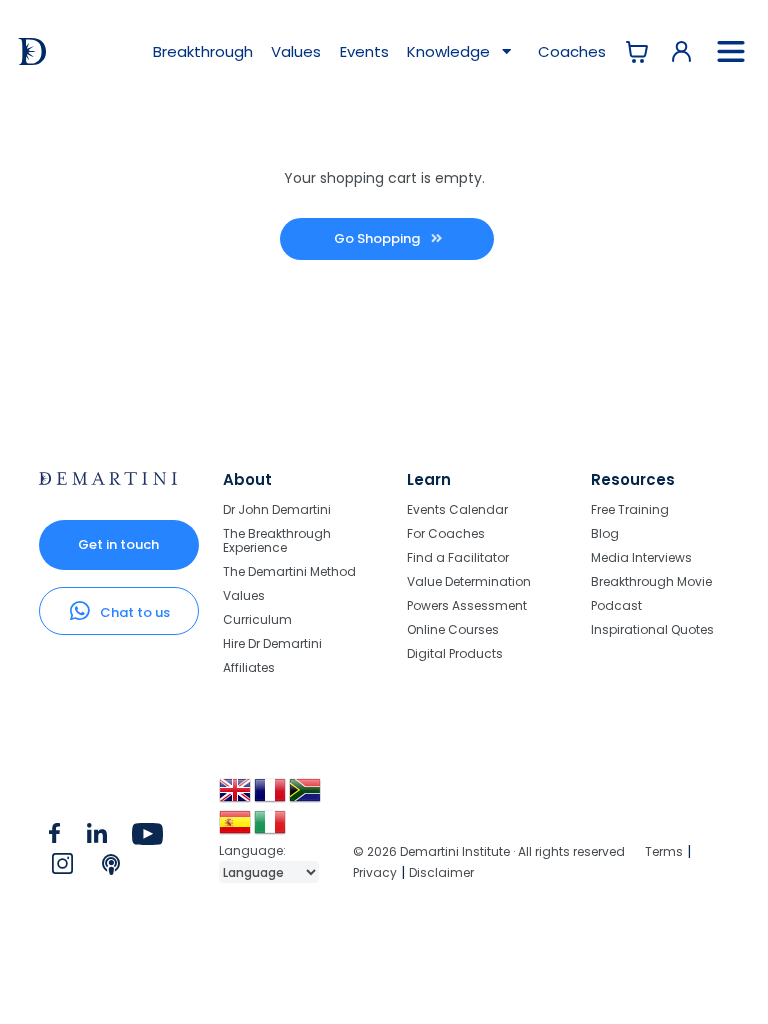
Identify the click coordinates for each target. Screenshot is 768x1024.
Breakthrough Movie (651, 581)
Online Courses (453, 629)
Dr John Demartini (277, 510)
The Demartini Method (289, 571)
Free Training (630, 510)
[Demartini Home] (108, 480)
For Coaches (446, 533)
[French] (271, 797)
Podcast (616, 605)
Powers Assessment (467, 605)
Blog (605, 533)
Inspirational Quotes (652, 629)
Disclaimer (441, 872)
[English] (236, 797)
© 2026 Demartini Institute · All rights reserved (489, 851)
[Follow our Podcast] (112, 868)
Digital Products (455, 653)
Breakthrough (203, 51)
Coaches (572, 51)
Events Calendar (457, 510)
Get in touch (118, 544)
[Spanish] (236, 829)
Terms (664, 851)
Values (296, 51)
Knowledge (450, 51)
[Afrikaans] (306, 797)
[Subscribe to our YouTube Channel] (147, 838)
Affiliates (249, 666)
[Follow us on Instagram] (62, 868)
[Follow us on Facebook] (55, 838)
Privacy (375, 872)
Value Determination (469, 581)
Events (364, 51)
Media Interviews (641, 557)
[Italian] (271, 829)
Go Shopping (378, 238)
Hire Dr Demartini (272, 643)
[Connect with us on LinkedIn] (97, 838)
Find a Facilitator (458, 557)
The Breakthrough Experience (277, 540)
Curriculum (257, 619)
